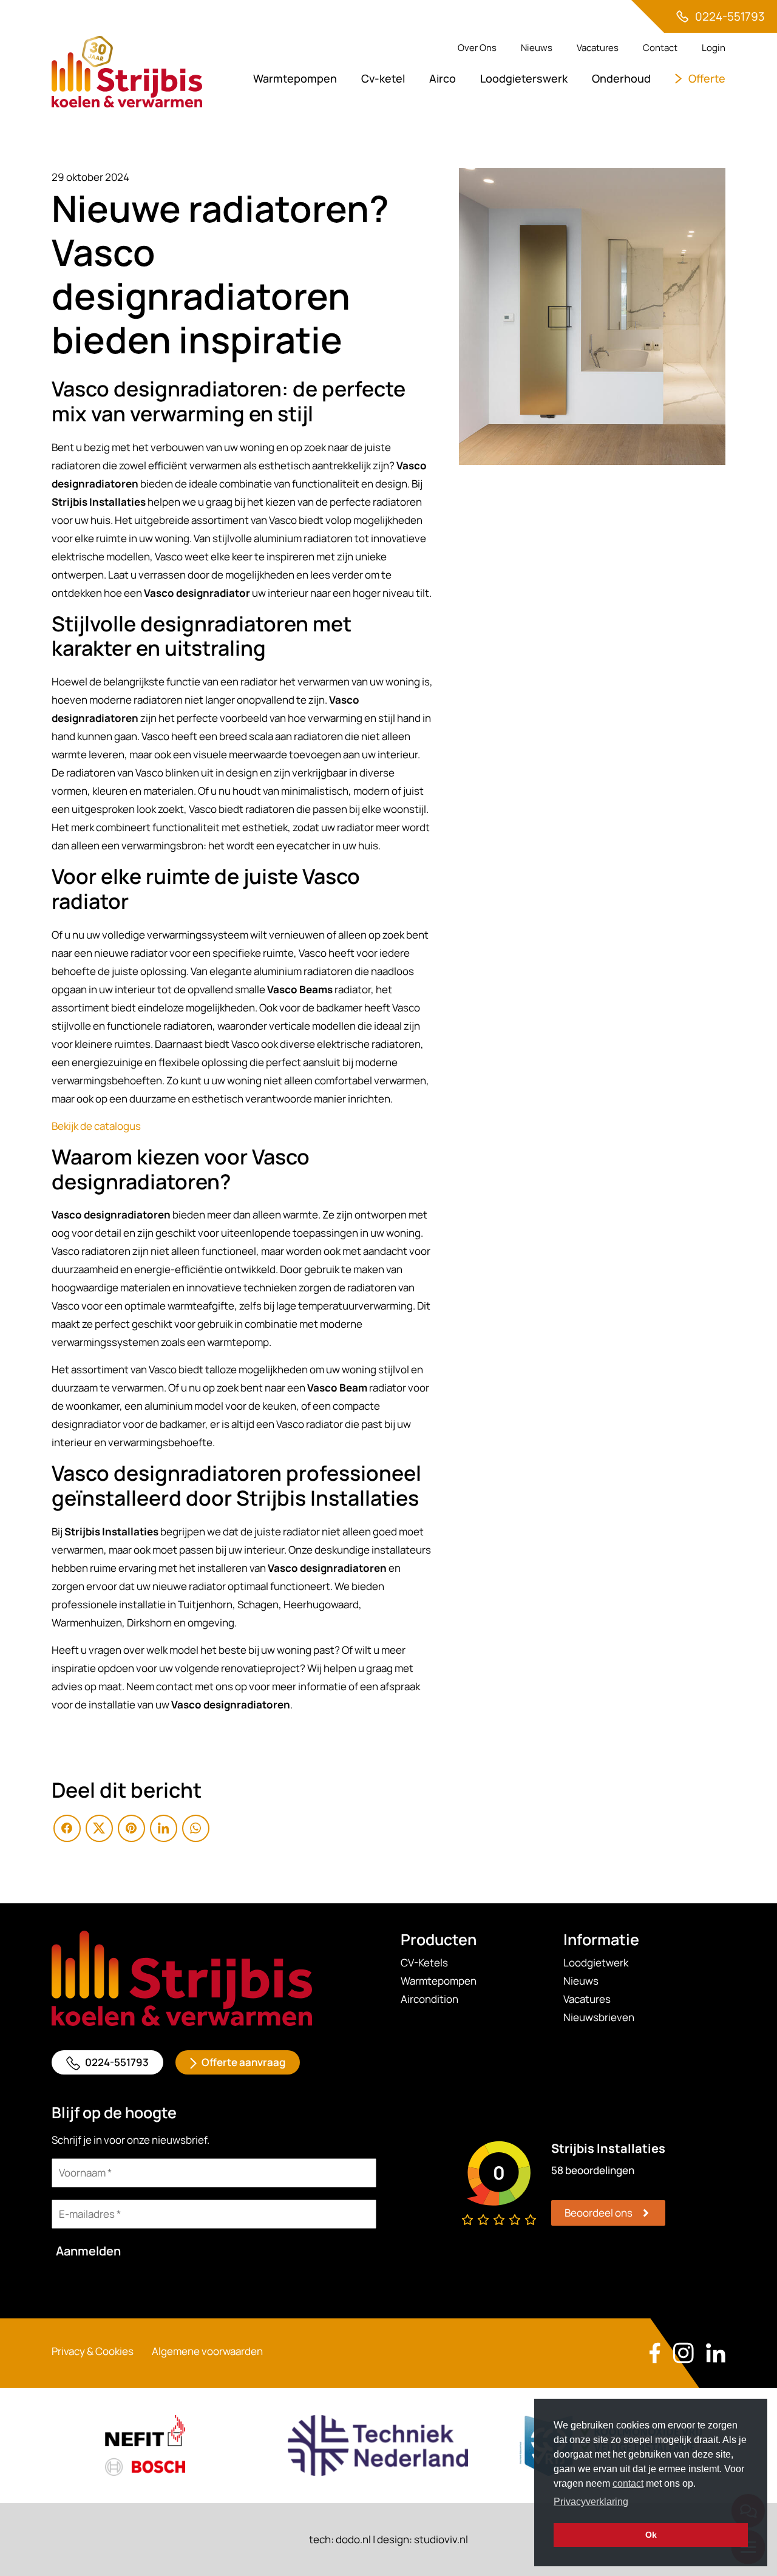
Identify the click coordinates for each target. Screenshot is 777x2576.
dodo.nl (353, 2539)
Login (714, 48)
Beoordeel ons (599, 2213)
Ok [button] (651, 2535)
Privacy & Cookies (93, 2351)
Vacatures (598, 48)
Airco (443, 78)
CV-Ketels (424, 1963)
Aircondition (429, 1999)
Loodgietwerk (596, 1963)
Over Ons (477, 48)
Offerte (707, 78)
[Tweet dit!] (99, 1828)
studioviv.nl (441, 2539)
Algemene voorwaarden (207, 2351)
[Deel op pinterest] (131, 1828)
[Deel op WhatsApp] (196, 1828)
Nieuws (537, 48)
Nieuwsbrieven (599, 2017)
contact (628, 2483)
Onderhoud (621, 78)
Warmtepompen (295, 78)
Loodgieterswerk (524, 78)
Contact (660, 48)
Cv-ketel (383, 78)
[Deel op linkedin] (164, 1828)
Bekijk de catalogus (96, 1126)
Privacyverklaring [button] (591, 2502)
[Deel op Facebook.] (67, 1828)
